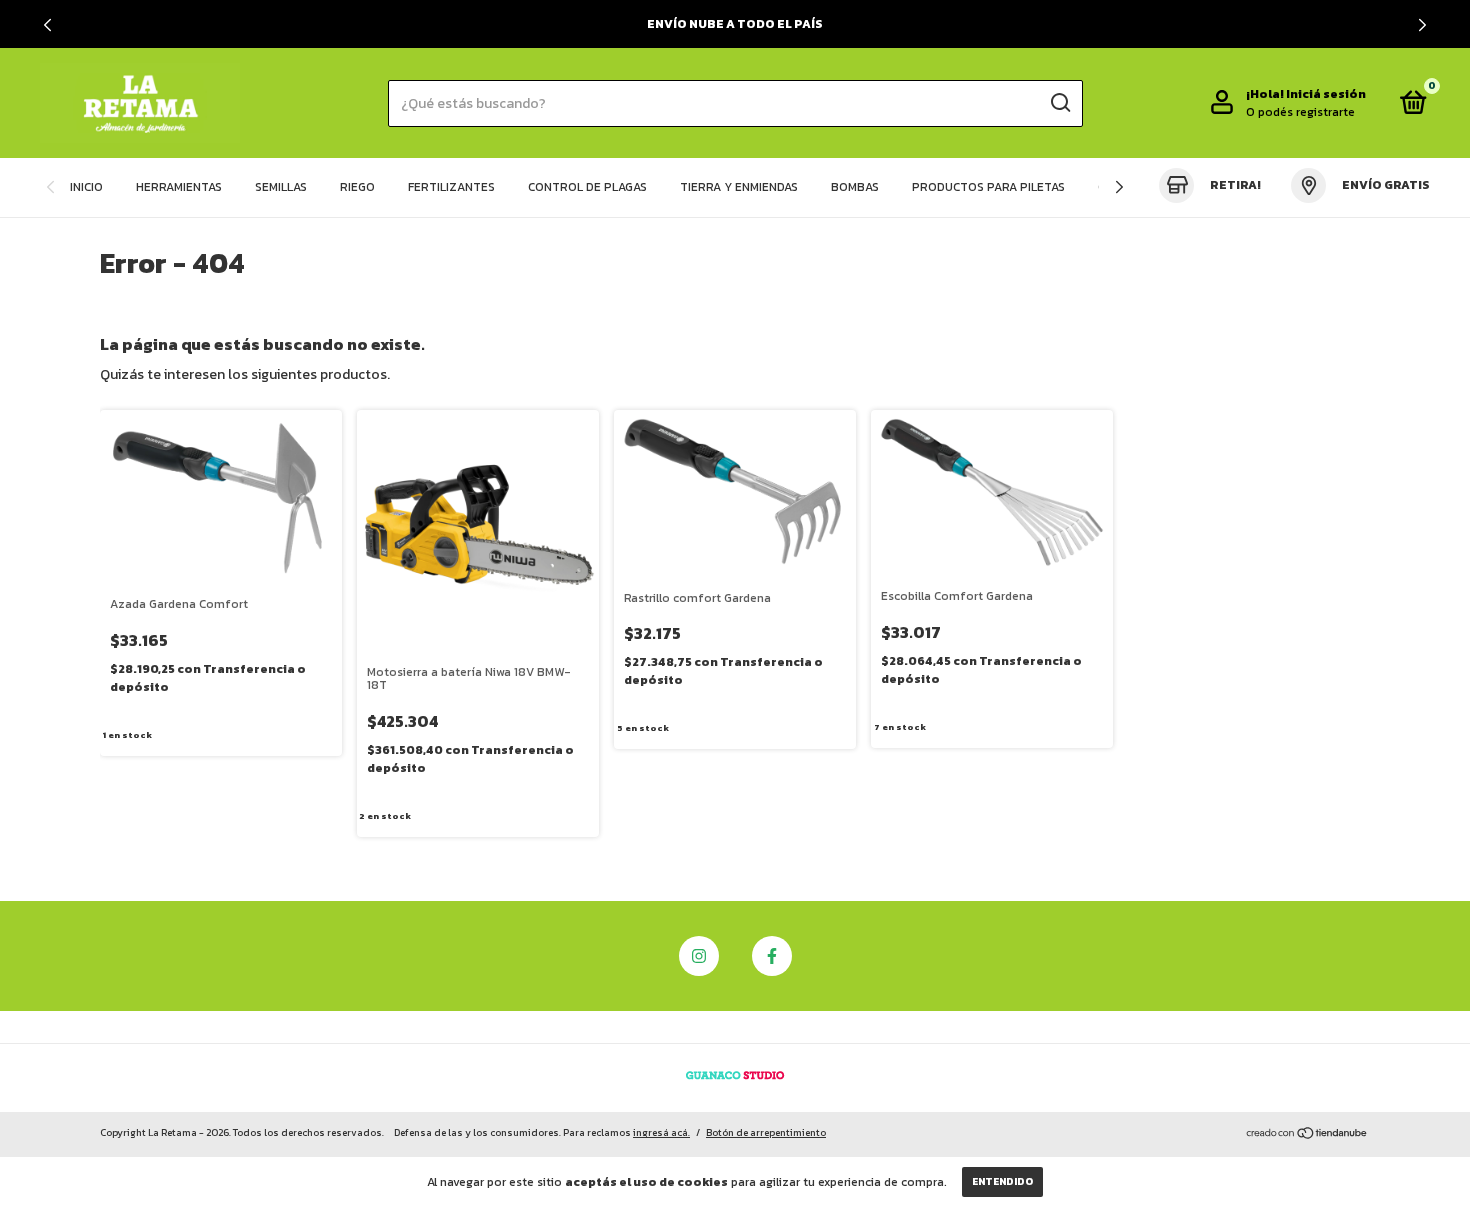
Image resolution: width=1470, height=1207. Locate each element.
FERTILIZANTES (451, 187)
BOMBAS (855, 187)
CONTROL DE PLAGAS (587, 187)
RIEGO (357, 187)
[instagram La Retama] (699, 956)
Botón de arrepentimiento (766, 1132)
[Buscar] (1059, 103)
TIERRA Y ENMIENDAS (739, 187)
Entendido (1002, 1181)
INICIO (86, 187)
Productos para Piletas (988, 187)
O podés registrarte (1300, 112)
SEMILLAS (281, 187)
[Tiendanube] (1307, 1135)
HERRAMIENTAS (179, 187)
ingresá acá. (661, 1132)
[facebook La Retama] (772, 956)
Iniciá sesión (1326, 94)
